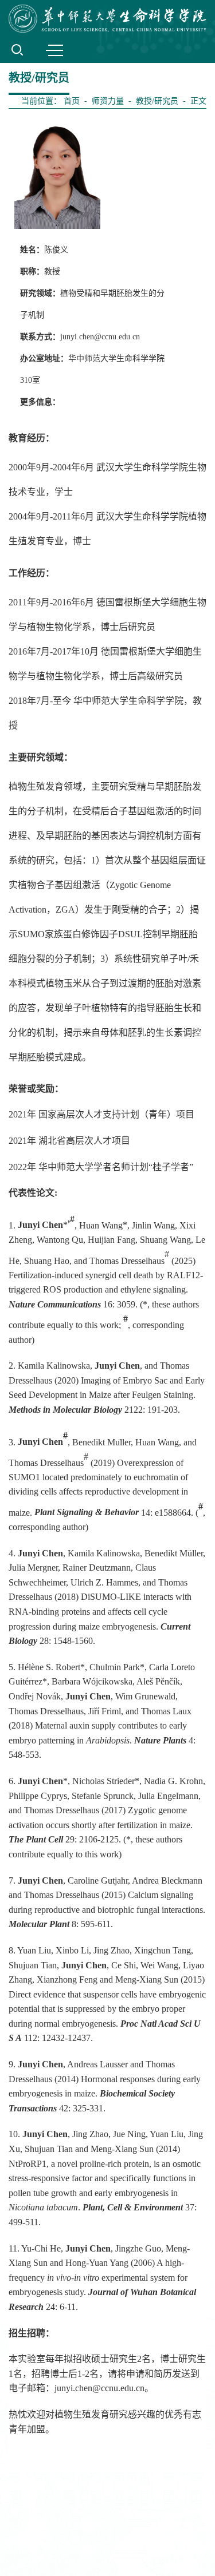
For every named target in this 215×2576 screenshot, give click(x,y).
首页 (72, 101)
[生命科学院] (107, 19)
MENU (54, 50)
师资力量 (108, 101)
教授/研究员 (157, 101)
